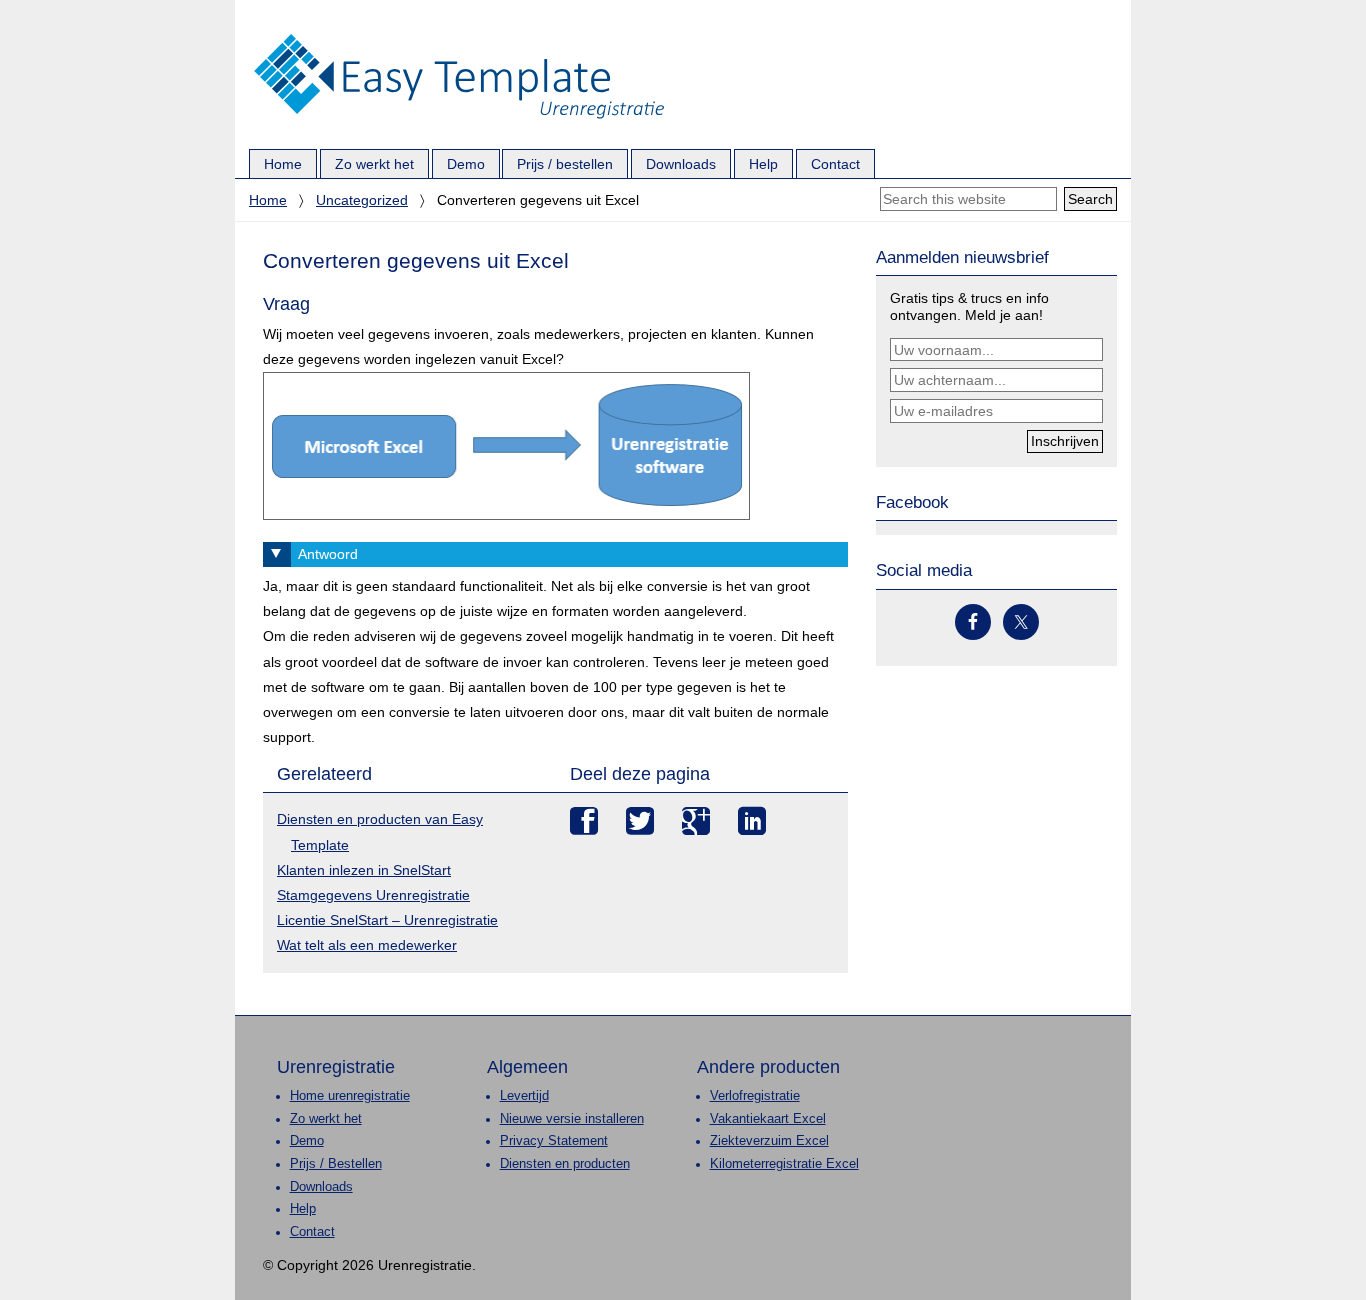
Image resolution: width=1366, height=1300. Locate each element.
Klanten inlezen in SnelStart (364, 870)
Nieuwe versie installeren (572, 1119)
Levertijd (524, 1096)
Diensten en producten (565, 1164)
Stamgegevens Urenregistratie (373, 895)
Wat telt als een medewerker (367, 945)
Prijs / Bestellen (336, 1164)
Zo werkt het (326, 1119)
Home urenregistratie (350, 1096)
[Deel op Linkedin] (752, 821)
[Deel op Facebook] (584, 821)
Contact (312, 1232)
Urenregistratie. (459, 35)
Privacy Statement (554, 1141)
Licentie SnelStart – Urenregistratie (387, 920)
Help (303, 1209)
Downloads (321, 1187)
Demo (307, 1141)
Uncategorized (362, 200)
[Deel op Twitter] (640, 821)
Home (268, 200)
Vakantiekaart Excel (768, 1119)
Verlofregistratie (755, 1096)
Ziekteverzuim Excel (769, 1141)
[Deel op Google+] (696, 821)
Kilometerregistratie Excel (784, 1164)
